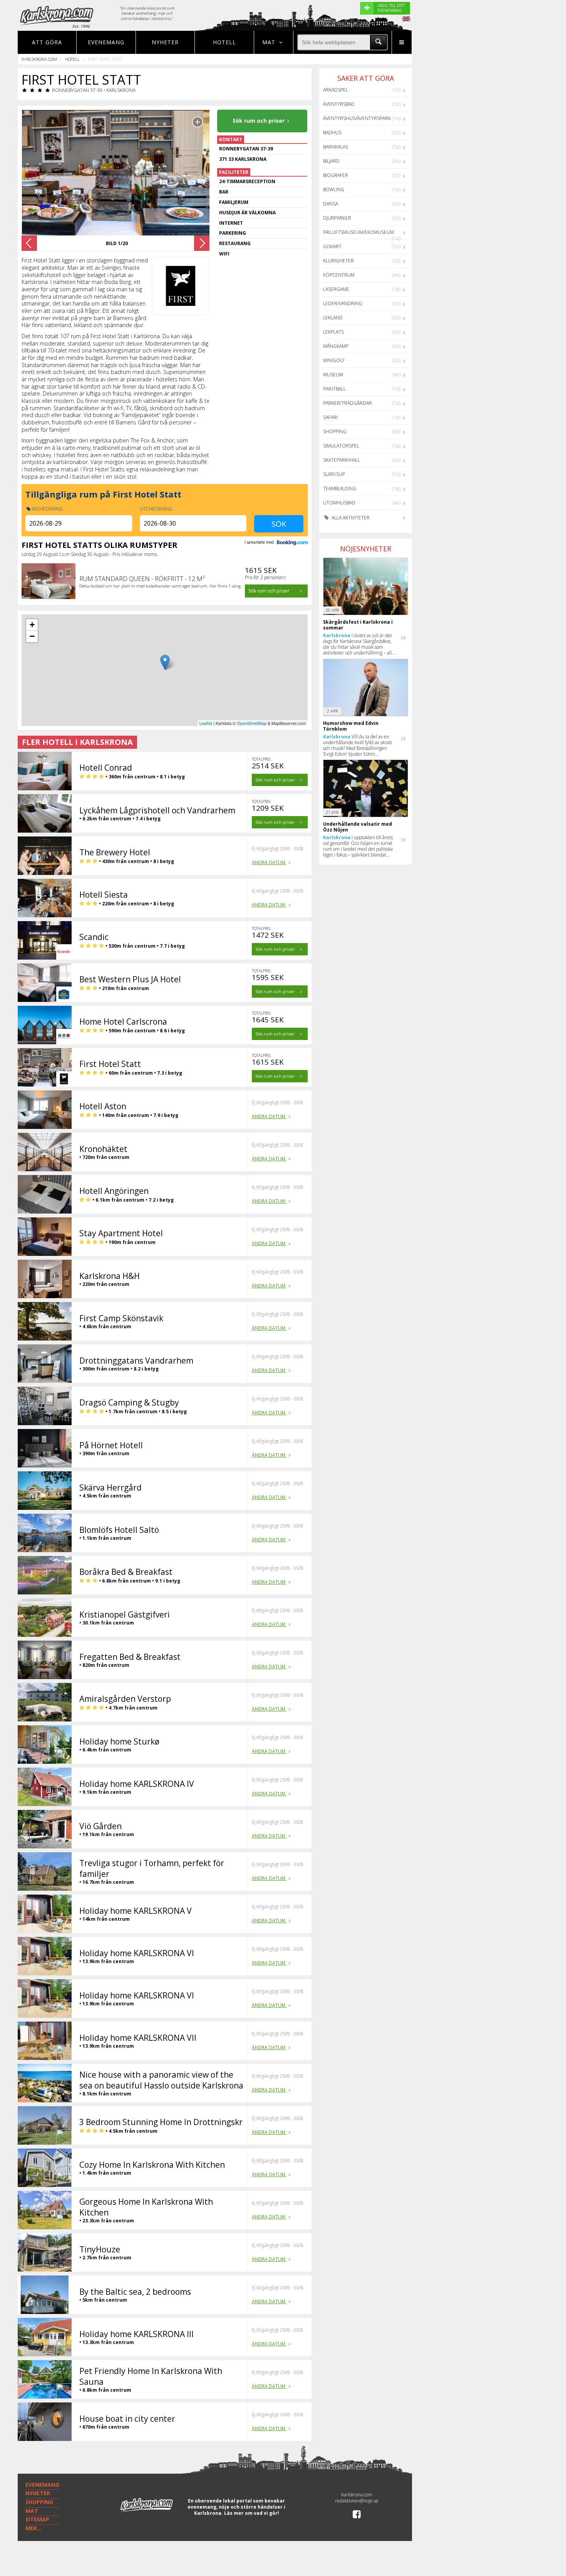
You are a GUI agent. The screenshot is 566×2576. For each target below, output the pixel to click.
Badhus (332, 133)
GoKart (332, 246)
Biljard (331, 161)
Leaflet (206, 723)
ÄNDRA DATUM (269, 862)
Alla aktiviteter (350, 518)
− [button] (32, 636)
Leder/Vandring (343, 303)
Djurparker (337, 218)
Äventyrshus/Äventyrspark (357, 118)
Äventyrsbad (339, 104)
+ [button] (32, 625)
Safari (330, 417)
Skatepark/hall (342, 460)
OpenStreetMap (252, 723)
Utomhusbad (339, 503)
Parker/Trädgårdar (347, 403)
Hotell (224, 42)
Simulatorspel (341, 446)
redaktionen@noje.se (357, 2501)
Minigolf (334, 360)
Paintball (334, 389)
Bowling (334, 189)
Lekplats (333, 332)
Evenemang (106, 42)
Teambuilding (340, 488)
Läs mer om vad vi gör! (252, 2513)
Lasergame (336, 289)
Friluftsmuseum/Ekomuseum (358, 232)
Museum (333, 375)
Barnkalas (336, 147)
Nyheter (165, 42)
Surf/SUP (334, 474)
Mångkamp (336, 346)
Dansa (331, 204)
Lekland (333, 318)
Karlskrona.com (39, 59)
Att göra (47, 42)
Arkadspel (336, 90)
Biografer (336, 175)
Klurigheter (338, 261)
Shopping (335, 432)
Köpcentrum (339, 275)
